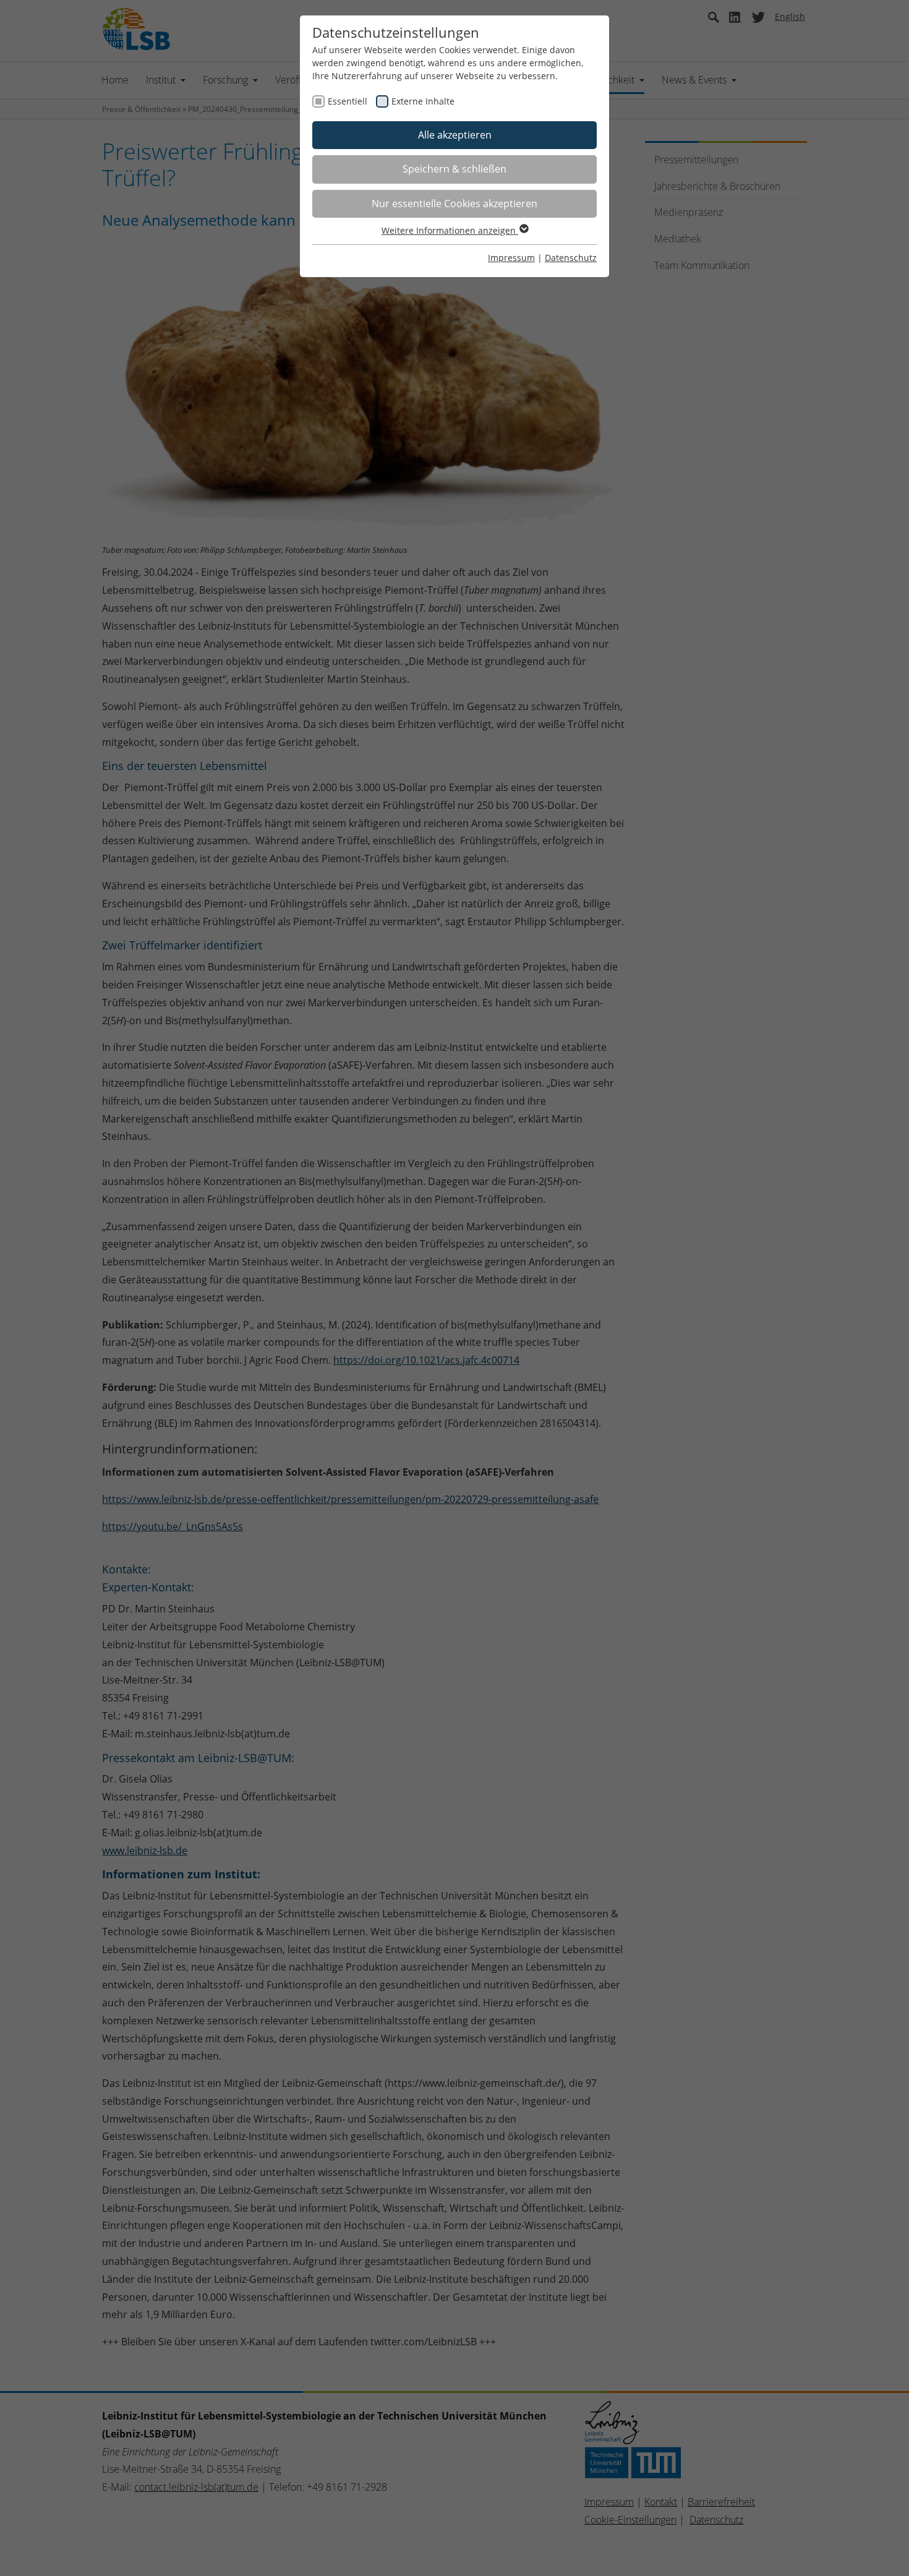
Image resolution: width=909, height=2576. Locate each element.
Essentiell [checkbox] (348, 101)
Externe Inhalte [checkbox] (423, 101)
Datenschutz (571, 258)
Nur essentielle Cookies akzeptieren (454, 203)
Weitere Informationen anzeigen (450, 230)
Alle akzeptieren (455, 135)
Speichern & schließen (454, 169)
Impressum (511, 258)
